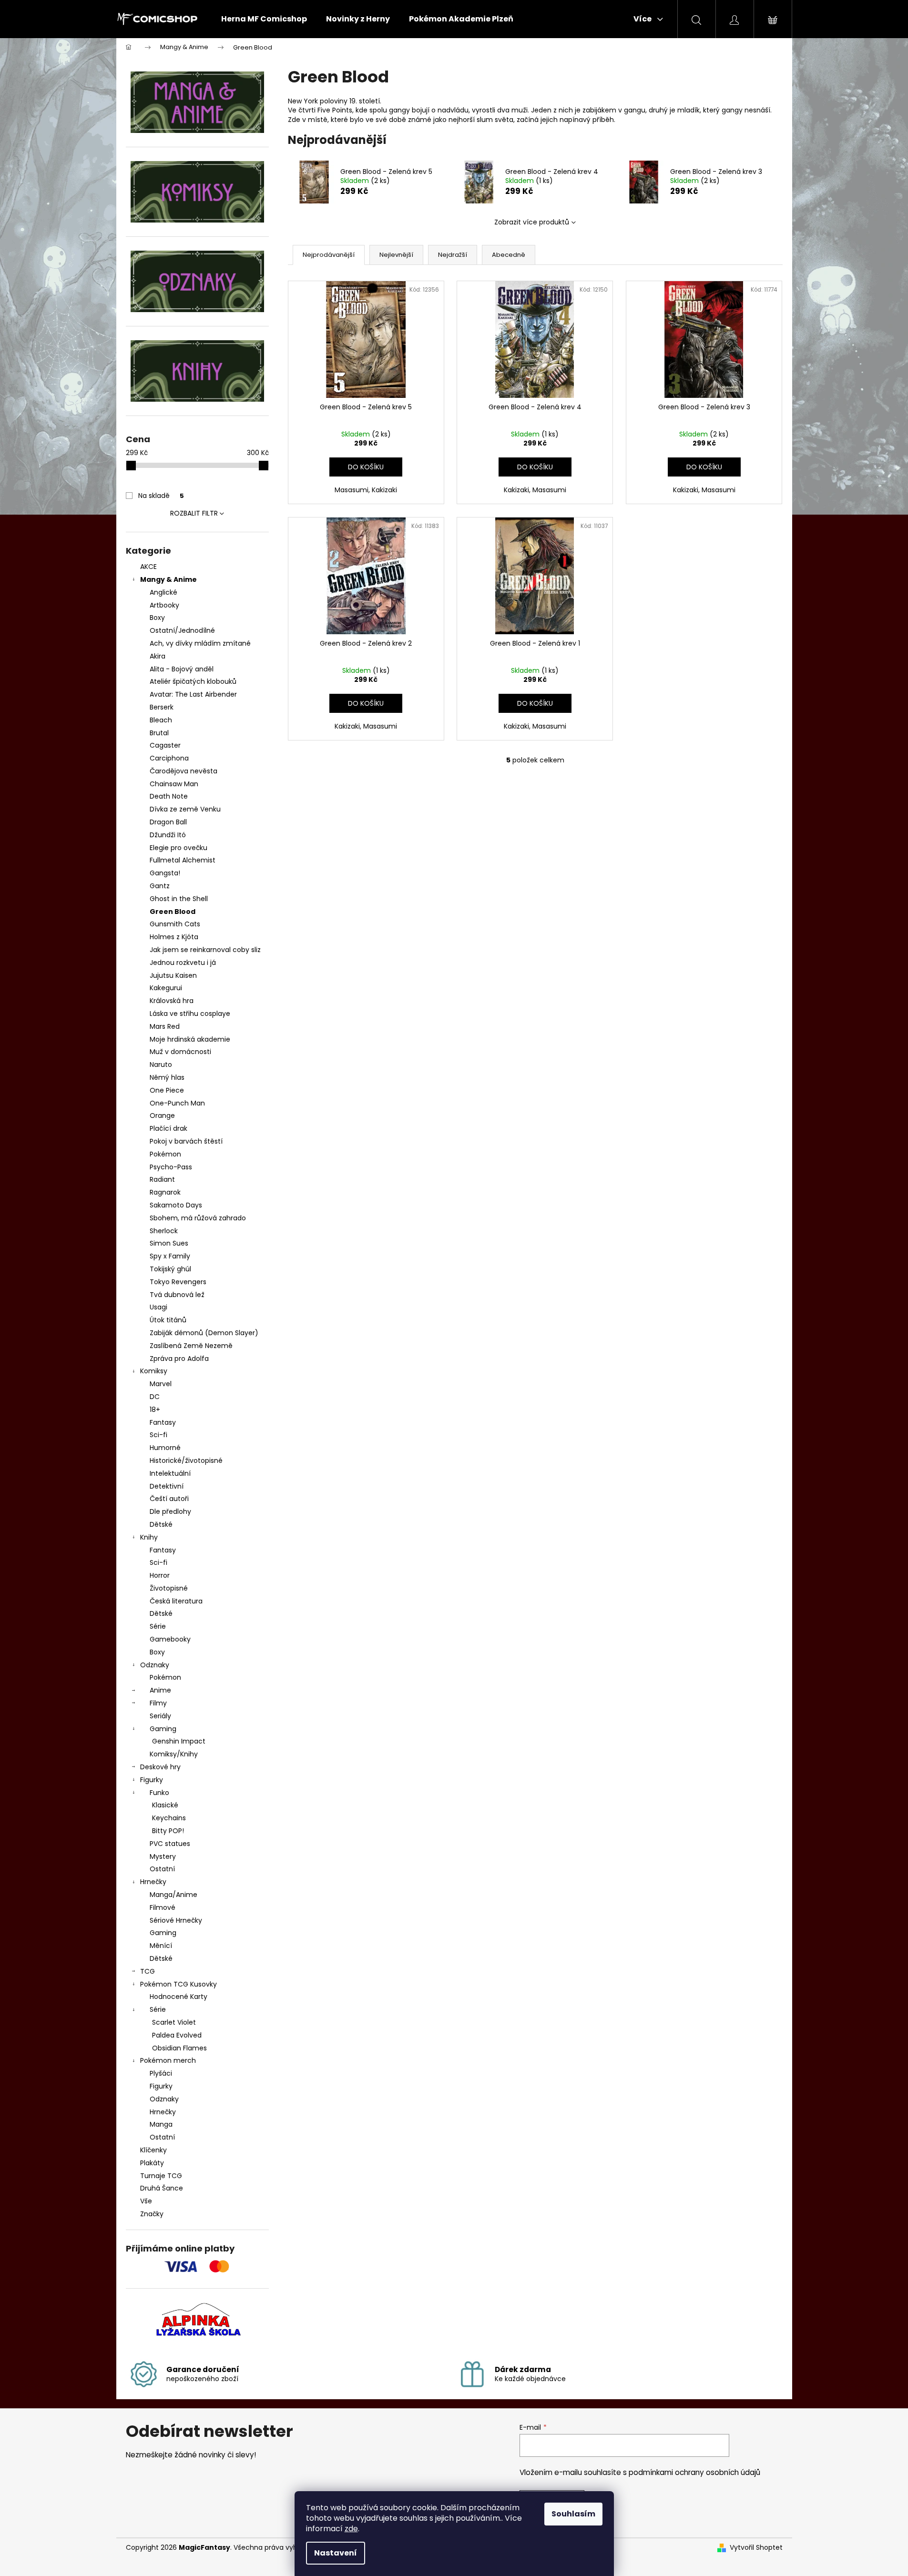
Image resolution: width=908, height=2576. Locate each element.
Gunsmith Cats (175, 924)
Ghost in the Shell (179, 899)
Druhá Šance (162, 2188)
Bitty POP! (168, 1831)
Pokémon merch (168, 2060)
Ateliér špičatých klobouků (193, 681)
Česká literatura (176, 1601)
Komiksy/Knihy (174, 1754)
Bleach (161, 720)
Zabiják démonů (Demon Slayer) (204, 1333)
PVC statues (170, 1844)
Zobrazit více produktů (532, 222)
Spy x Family (170, 1256)
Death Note (169, 796)
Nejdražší (453, 255)
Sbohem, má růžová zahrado (198, 1218)
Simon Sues (169, 1243)
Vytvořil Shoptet (756, 2548)
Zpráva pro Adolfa (179, 1359)
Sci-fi (158, 1435)
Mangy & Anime (168, 579)
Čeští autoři (169, 1499)
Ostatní (162, 1869)
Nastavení (336, 2553)
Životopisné (169, 1588)
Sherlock (164, 1231)
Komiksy (154, 1371)
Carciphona (169, 758)
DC (155, 1397)
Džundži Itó (168, 835)
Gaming (163, 1729)
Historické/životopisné (186, 1460)
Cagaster (165, 745)
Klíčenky (153, 2150)
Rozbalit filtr (194, 513)
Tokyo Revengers (178, 1282)
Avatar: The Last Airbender (193, 694)
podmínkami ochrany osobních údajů (694, 2472)
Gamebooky (170, 1639)
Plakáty (152, 2163)
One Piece (167, 1090)
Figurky (152, 1780)
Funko (159, 1793)
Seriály (160, 1716)
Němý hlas (167, 1077)
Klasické (165, 1805)
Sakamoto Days (176, 1205)
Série (158, 1626)
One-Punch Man (177, 1103)
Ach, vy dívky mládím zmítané (200, 643)
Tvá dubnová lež (177, 1295)
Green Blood (173, 912)
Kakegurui (166, 988)
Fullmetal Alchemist (183, 860)
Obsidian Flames (179, 2048)
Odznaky (155, 1665)
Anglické (163, 592)
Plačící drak (168, 1128)
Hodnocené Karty (179, 1997)
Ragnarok (165, 1192)
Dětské (161, 1524)
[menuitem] (264, 19)
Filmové (163, 1907)
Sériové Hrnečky (176, 1920)
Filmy (158, 1703)
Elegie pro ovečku (179, 848)
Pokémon (165, 1154)
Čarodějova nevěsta (184, 771)
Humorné (165, 1448)
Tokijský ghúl (170, 1269)
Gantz (160, 886)
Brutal (159, 733)
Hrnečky (153, 1882)
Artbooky (164, 605)
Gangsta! (165, 873)
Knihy (149, 1537)
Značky (152, 2214)
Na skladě (161, 496)
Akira (158, 656)
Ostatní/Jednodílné (182, 630)
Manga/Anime (173, 1895)
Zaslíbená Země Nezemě (191, 1346)
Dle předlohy (170, 1511)
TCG (148, 1971)
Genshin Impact (179, 1741)
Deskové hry (160, 1767)
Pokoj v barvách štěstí (186, 1141)
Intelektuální (170, 1473)
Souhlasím (573, 2514)
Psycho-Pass (171, 1167)
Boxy (157, 618)
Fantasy (163, 1422)
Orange (162, 1116)
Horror (160, 1575)
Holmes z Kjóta (174, 937)
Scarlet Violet (174, 2022)
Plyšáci (161, 2073)
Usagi (158, 1307)
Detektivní (167, 1486)
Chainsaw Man (174, 784)
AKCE (148, 567)
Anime (160, 1690)
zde (351, 2529)
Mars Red (165, 1026)
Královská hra (172, 1001)
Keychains (169, 1818)
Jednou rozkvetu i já (183, 963)
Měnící (161, 1946)
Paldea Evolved (177, 2035)
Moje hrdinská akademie (190, 1039)
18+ (155, 1410)
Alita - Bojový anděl (182, 669)
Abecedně (509, 255)
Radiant (162, 1179)
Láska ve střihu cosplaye (190, 1014)
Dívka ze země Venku (185, 809)
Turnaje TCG (161, 2176)
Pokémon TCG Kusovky (179, 1984)
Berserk (162, 707)
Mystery (163, 1856)
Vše (146, 2201)
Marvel (161, 1384)
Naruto (161, 1065)
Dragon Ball (168, 822)
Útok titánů (168, 1320)
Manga (161, 2124)
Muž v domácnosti (180, 1052)
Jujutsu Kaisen (173, 975)
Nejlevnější (396, 255)
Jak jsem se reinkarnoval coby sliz (205, 950)
